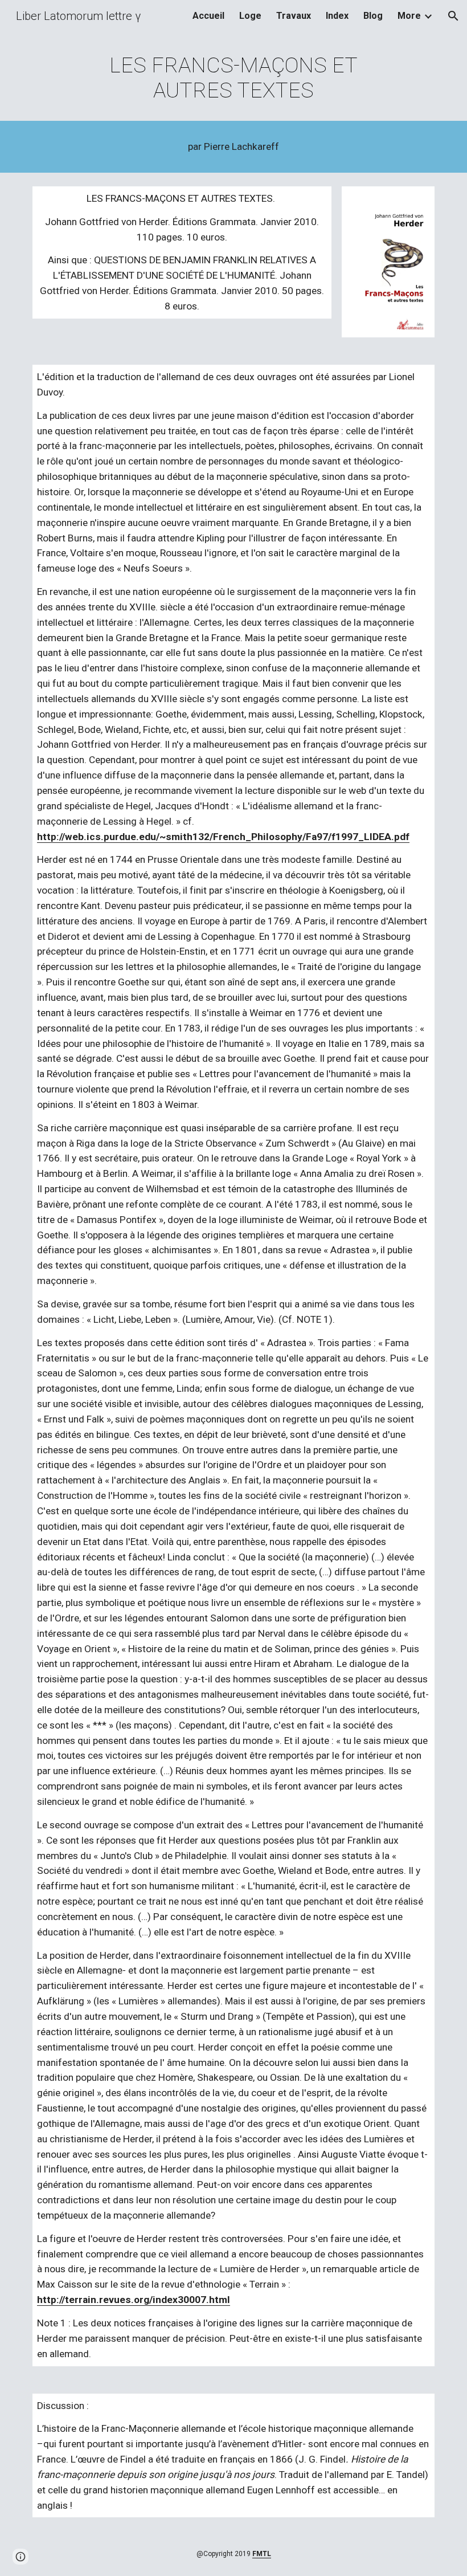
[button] (453, 16)
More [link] (409, 16)
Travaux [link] (294, 16)
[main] (234, 78)
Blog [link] (373, 16)
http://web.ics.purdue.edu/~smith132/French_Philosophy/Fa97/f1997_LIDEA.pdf (223, 837)
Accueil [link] (208, 16)
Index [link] (337, 16)
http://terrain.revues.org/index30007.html (134, 2300)
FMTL (262, 2554)
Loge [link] (250, 16)
